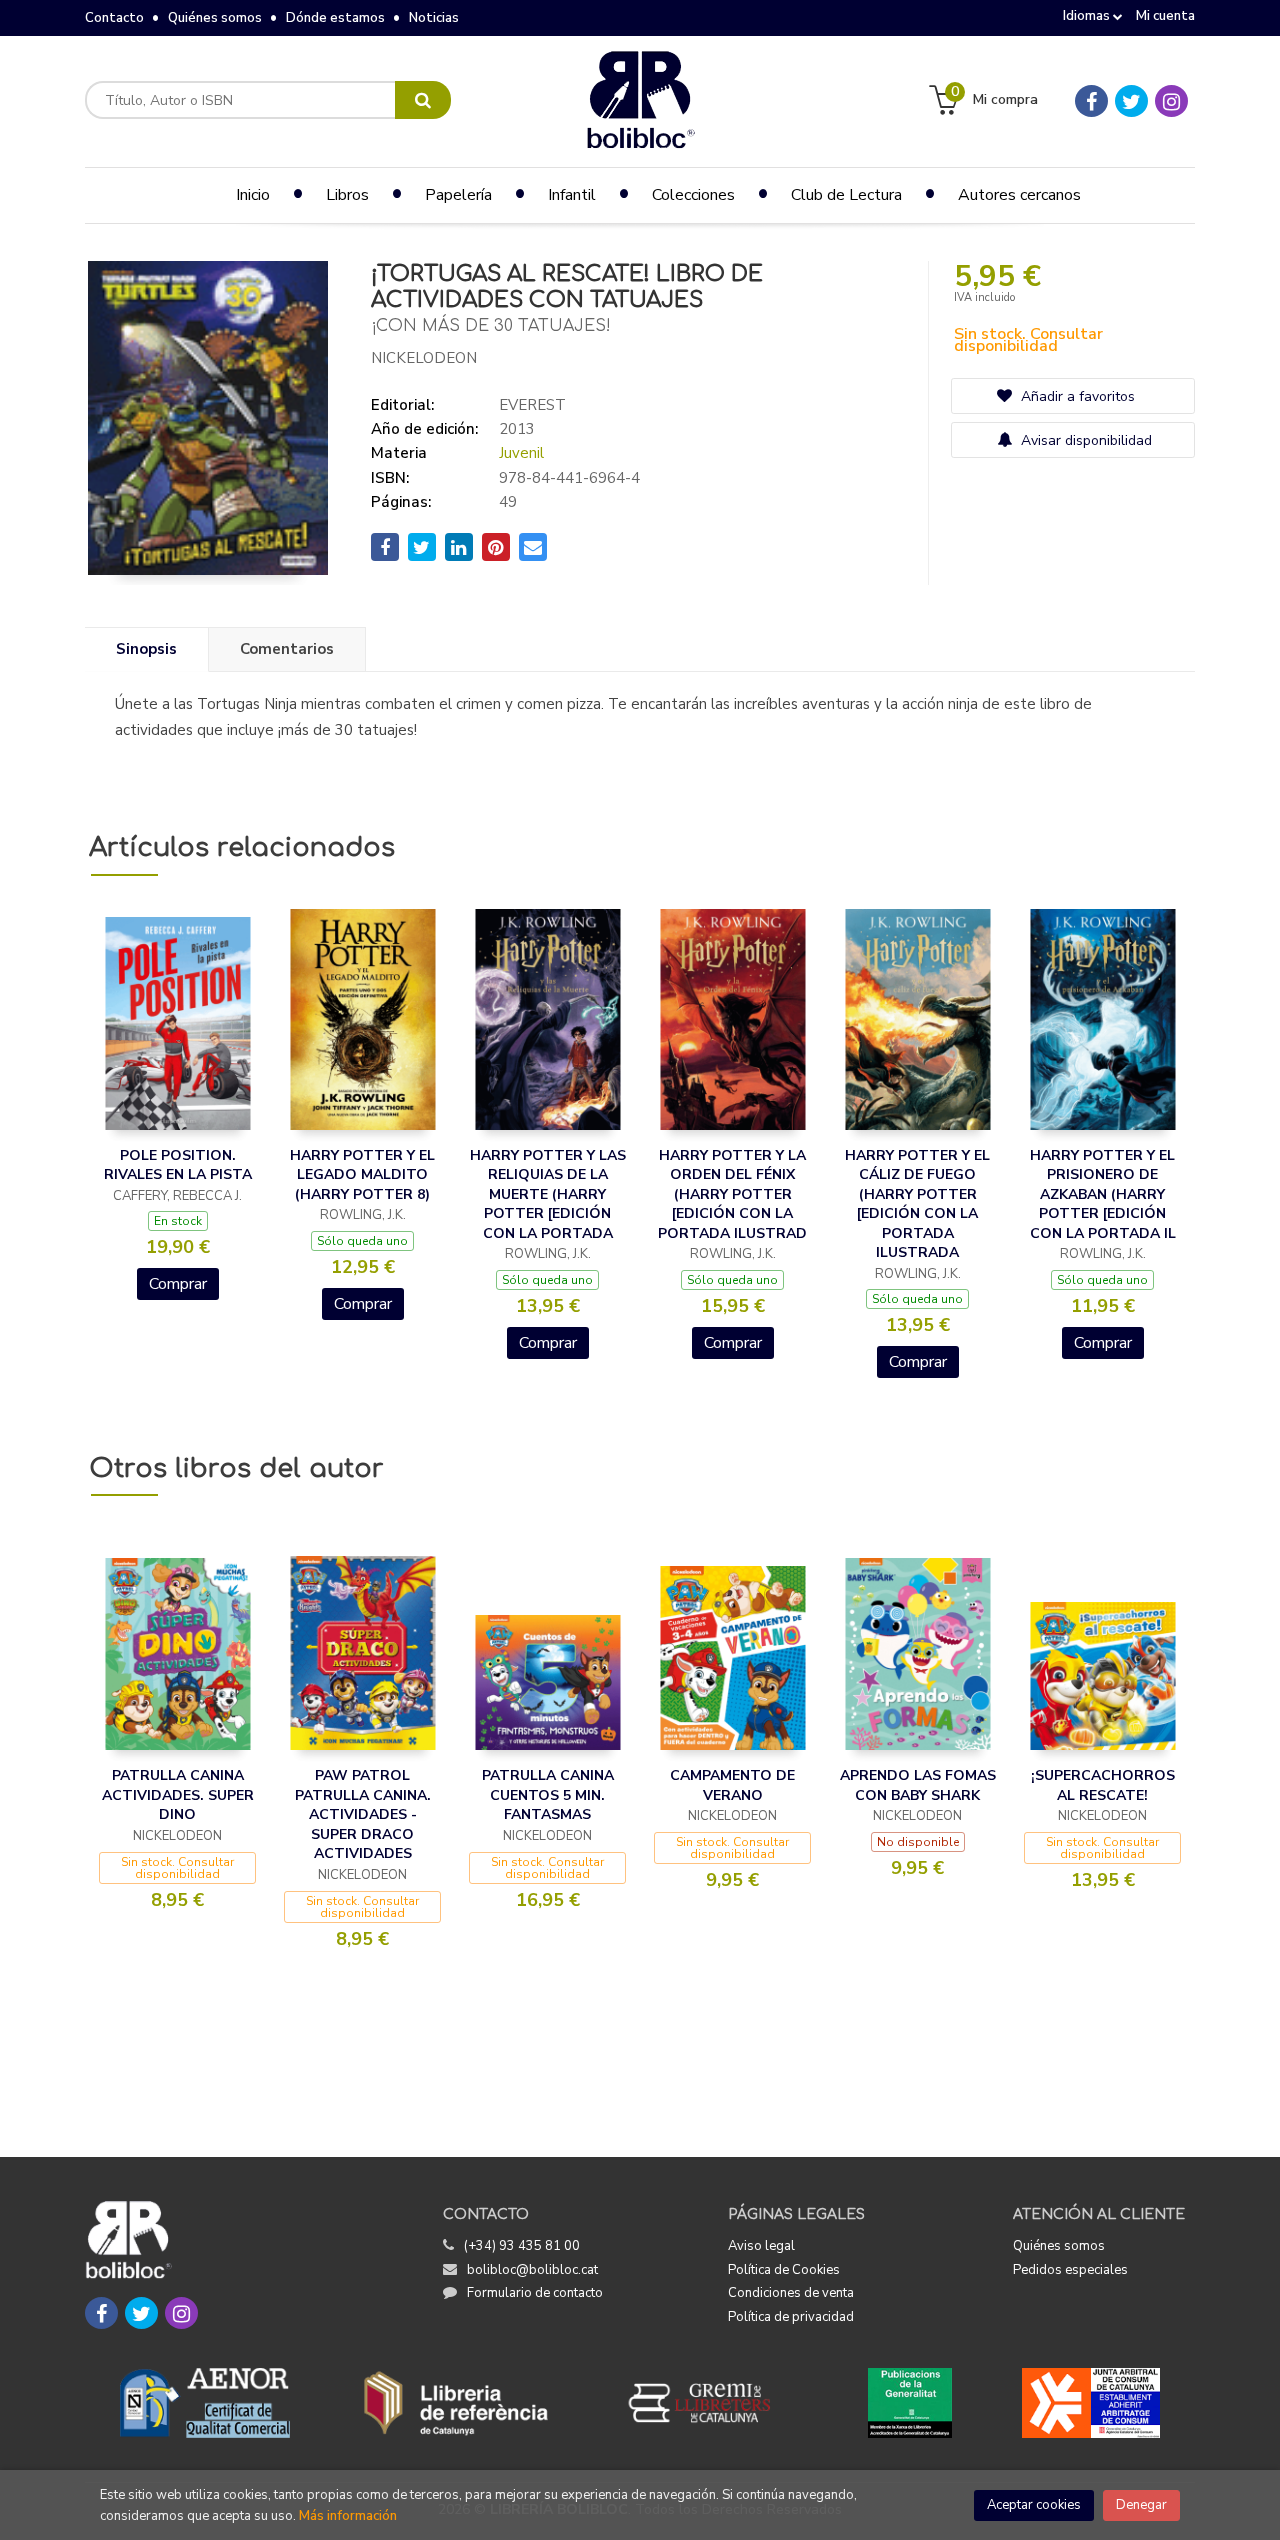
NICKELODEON (424, 358)
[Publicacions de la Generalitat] (909, 2403)
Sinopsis (146, 649)
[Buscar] (423, 100)
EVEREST (532, 405)
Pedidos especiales (1070, 2270)
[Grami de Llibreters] (710, 2403)
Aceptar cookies (1034, 2505)
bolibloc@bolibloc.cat (532, 2270)
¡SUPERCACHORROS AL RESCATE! (1103, 1785)
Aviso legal (761, 2246)
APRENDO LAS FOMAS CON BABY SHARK (918, 1785)
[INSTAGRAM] (1171, 101)
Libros (347, 195)
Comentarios (287, 649)
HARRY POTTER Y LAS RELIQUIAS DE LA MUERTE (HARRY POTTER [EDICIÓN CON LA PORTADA (548, 1194)
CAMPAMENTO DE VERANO (732, 1785)
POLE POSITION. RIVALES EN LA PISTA (178, 1165)
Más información (348, 2516)
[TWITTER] (1131, 101)
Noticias (434, 18)
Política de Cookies (784, 2270)
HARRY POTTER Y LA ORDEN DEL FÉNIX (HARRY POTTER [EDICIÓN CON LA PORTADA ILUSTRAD (732, 1194)
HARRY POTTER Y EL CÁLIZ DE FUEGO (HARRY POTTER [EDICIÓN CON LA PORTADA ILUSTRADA (917, 1204)
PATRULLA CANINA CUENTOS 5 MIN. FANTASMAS (548, 1795)
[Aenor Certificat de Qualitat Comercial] (205, 2403)
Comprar (178, 1284)
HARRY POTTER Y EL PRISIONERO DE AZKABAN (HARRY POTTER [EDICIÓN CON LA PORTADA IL (1103, 1194)
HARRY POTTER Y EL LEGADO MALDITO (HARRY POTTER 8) (362, 1175)
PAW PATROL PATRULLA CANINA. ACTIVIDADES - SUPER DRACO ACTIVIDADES (363, 1814)
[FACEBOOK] (1091, 101)
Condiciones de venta (791, 2293)
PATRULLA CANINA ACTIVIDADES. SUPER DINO (178, 1795)
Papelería (458, 195)
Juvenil (521, 453)
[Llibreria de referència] (456, 2403)
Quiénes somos (215, 18)
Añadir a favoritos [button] (1076, 396)
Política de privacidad (791, 2317)
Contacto (114, 18)
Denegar (1141, 2505)
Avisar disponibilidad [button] (1084, 440)
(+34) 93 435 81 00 (522, 2246)
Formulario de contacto (535, 2293)
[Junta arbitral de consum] (1091, 2403)
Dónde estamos (335, 18)
